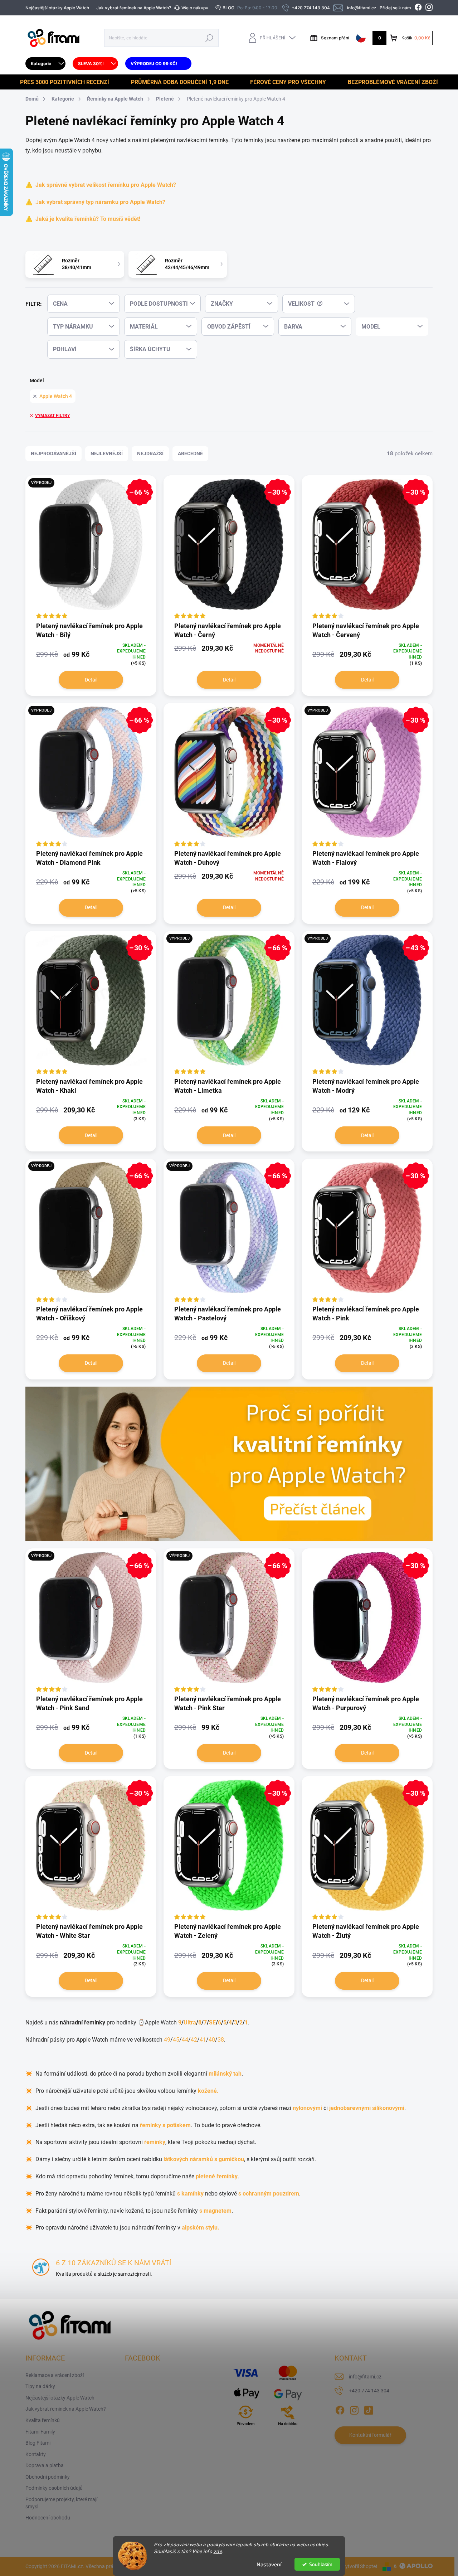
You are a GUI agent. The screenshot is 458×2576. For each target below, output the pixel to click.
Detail (91, 680)
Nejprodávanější (53, 453)
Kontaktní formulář (370, 2435)
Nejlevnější (107, 453)
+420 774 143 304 (369, 2391)
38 (221, 2040)
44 (185, 2040)
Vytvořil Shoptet (360, 2566)
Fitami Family (40, 2432)
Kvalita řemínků (43, 2420)
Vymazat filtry (52, 416)
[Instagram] (354, 2409)
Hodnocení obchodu (48, 2518)
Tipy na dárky (40, 2386)
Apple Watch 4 (56, 396)
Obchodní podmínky (48, 2477)
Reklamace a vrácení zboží (55, 2375)
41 (203, 2040)
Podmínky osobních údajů (54, 2488)
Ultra (190, 2022)
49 (167, 2040)
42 (194, 2040)
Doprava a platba (45, 2465)
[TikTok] (369, 2409)
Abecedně (190, 453)
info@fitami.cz (365, 2377)
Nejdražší (150, 453)
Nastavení (269, 2564)
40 (212, 2040)
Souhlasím (321, 2564)
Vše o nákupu (195, 8)
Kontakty (36, 2454)
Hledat (209, 38)
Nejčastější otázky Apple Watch (57, 8)
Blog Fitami (38, 2443)
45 (176, 2040)
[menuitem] (45, 64)
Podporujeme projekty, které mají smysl (61, 2503)
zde (218, 2551)
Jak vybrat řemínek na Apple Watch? (134, 8)
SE (212, 2022)
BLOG (228, 8)
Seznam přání (335, 38)
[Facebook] (340, 2409)
